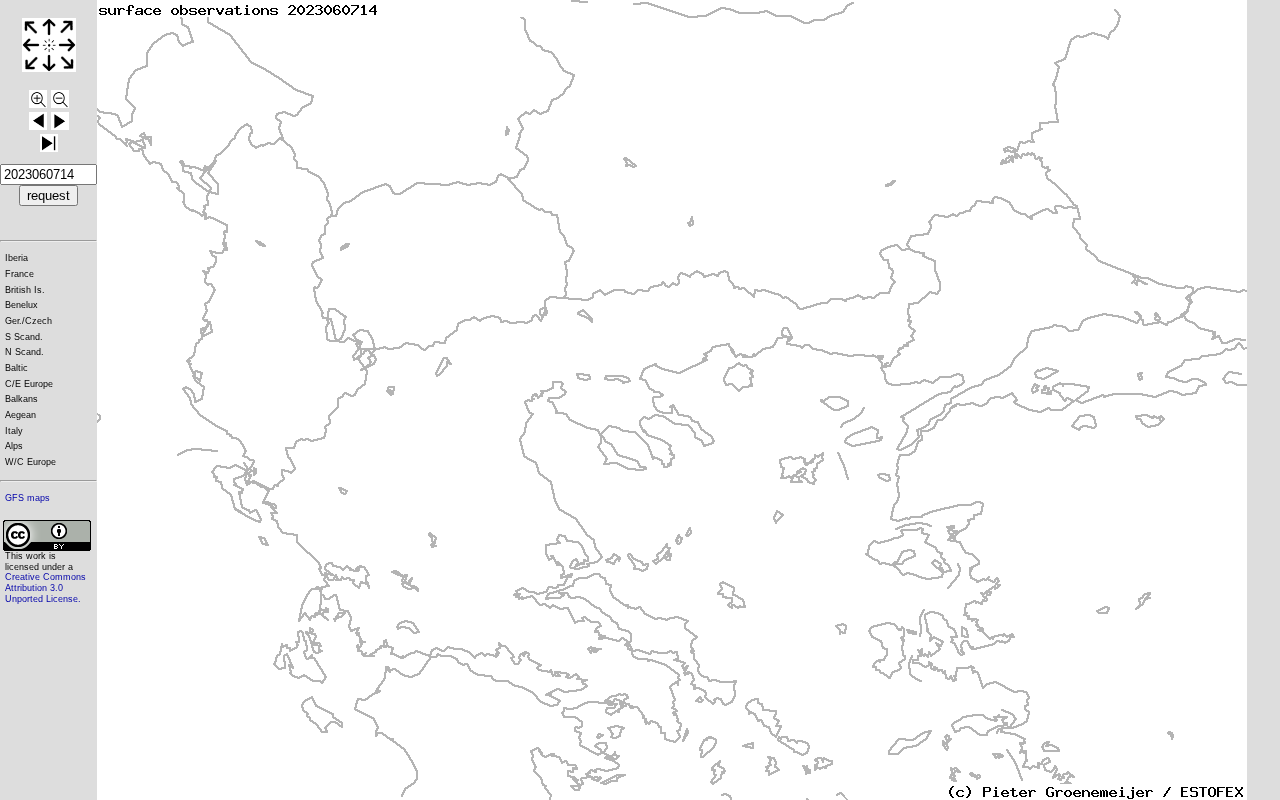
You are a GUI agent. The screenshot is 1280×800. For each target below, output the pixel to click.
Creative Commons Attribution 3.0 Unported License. (45, 587)
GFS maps (27, 498)
